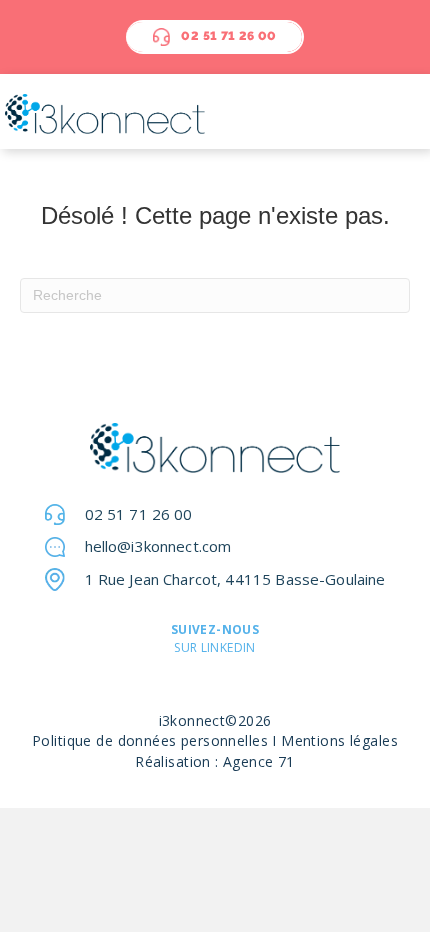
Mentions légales (339, 740)
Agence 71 (259, 761)
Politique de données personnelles (150, 740)
